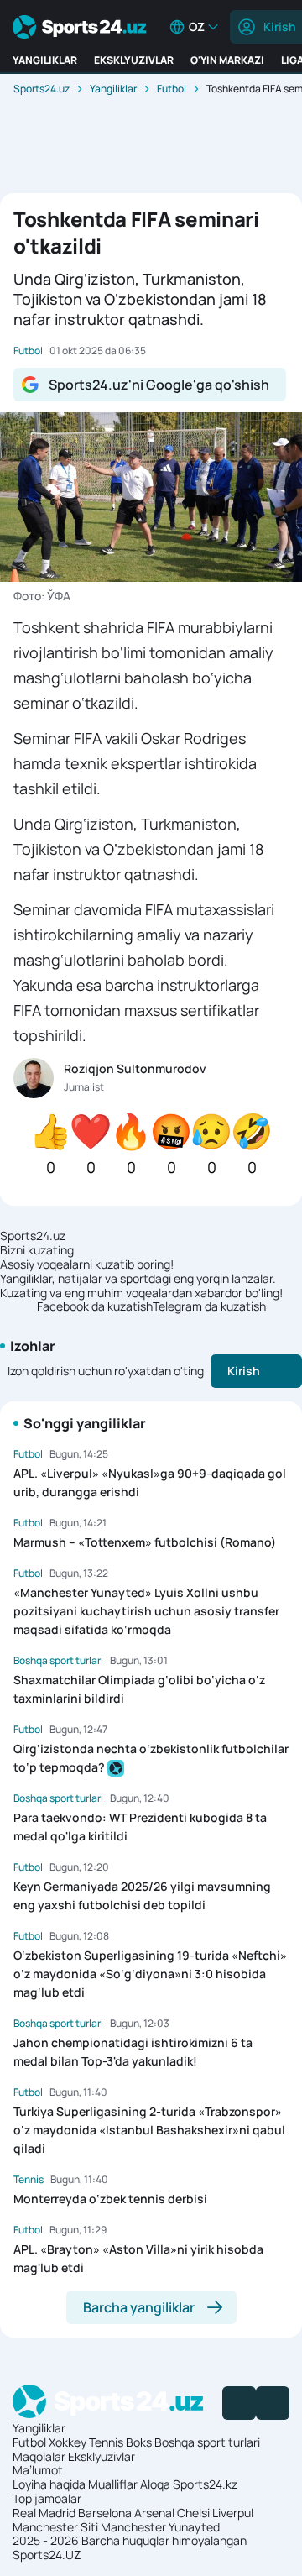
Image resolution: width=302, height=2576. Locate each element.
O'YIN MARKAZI (227, 60)
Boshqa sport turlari (207, 2442)
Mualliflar (113, 2484)
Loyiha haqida (49, 2484)
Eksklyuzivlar (102, 2456)
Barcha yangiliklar (139, 2307)
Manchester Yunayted (160, 2527)
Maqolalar (39, 2456)
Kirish (244, 1371)
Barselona (105, 2513)
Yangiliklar (113, 89)
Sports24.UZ (47, 2555)
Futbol (172, 89)
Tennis (106, 2442)
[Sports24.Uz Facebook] (239, 2403)
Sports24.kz (205, 2484)
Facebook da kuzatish (95, 1307)
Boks (139, 2442)
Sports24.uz (42, 89)
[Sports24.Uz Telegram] (273, 2403)
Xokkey (68, 2442)
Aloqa (155, 2484)
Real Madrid (44, 2513)
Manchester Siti (55, 2527)
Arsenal (154, 2513)
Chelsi (193, 2513)
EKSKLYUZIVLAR (134, 60)
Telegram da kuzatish (209, 1307)
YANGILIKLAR (45, 60)
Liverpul (233, 2513)
